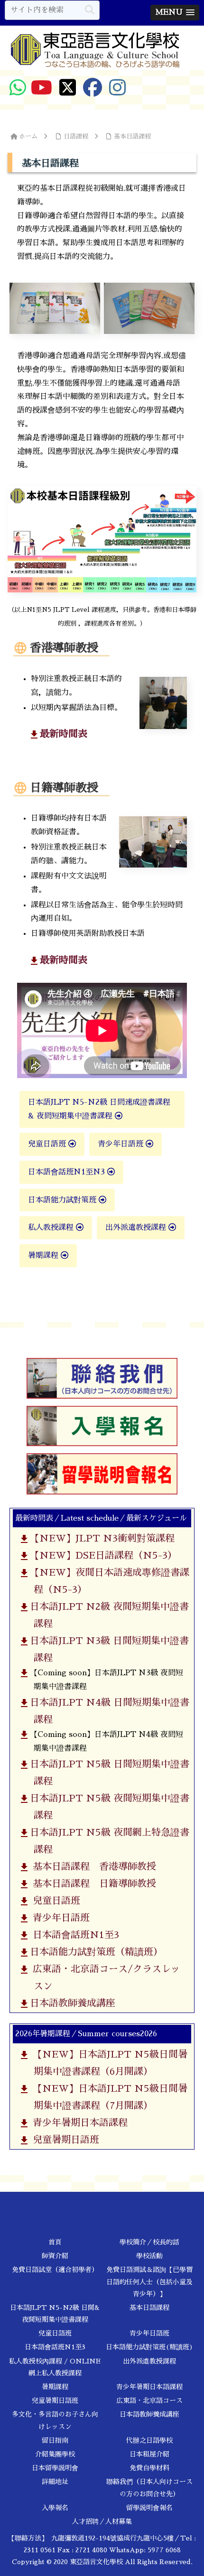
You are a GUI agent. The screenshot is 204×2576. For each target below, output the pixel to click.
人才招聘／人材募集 (102, 2521)
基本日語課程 (149, 2308)
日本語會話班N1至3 (73, 1935)
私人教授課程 (52, 1228)
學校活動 (149, 2256)
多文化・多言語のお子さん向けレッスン (55, 2420)
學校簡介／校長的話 (149, 2242)
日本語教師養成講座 (71, 2003)
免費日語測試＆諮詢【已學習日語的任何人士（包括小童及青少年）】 (149, 2281)
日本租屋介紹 (149, 2454)
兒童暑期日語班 (63, 2140)
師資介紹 (55, 2256)
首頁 (55, 2242)
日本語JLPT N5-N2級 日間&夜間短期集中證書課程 (55, 2313)
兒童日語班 (48, 1144)
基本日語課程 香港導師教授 (91, 1866)
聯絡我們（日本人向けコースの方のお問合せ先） (149, 2488)
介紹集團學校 (55, 2454)
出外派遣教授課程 (137, 1228)
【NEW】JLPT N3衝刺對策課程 (100, 1538)
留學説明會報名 (149, 2508)
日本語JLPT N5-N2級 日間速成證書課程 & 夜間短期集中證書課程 (99, 1109)
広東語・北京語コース (149, 2401)
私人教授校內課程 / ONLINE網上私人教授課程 (55, 2367)
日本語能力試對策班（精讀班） (94, 1952)
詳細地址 (55, 2482)
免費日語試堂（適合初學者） (55, 2270)
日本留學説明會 (55, 2468)
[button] (90, 10)
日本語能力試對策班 (63, 1200)
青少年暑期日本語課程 (77, 2123)
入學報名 (55, 2508)
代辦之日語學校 (149, 2440)
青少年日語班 (122, 1144)
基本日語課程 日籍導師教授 (91, 1884)
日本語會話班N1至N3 (68, 1172)
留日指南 (55, 2440)
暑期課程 (44, 1256)
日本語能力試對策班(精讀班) (149, 2347)
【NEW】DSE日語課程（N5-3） (102, 1555)
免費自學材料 (149, 2468)
